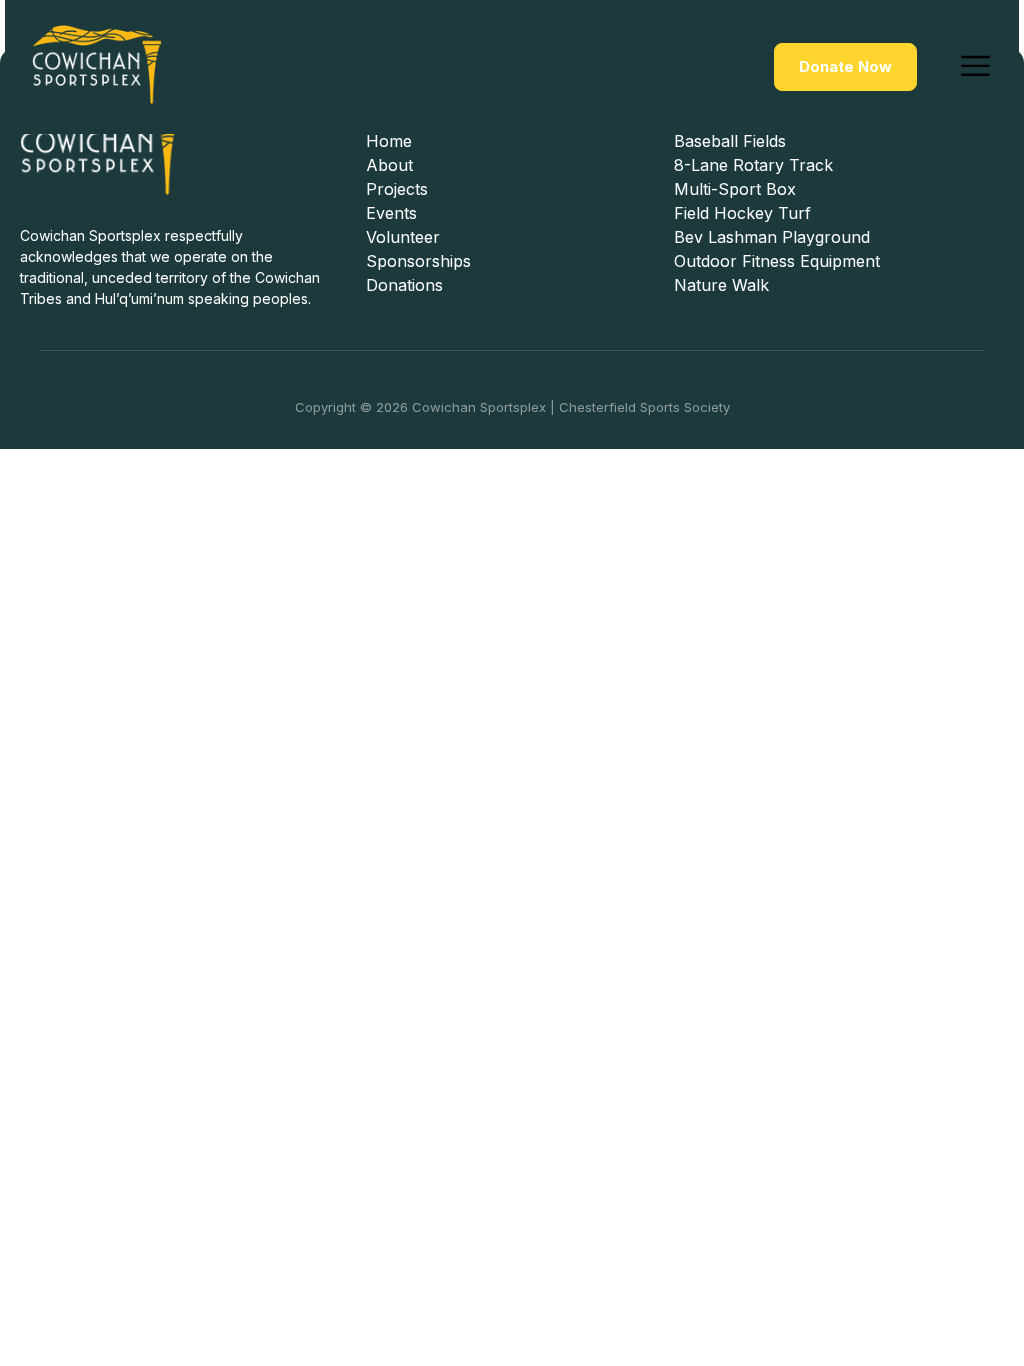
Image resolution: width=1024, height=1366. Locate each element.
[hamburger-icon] (975, 67)
